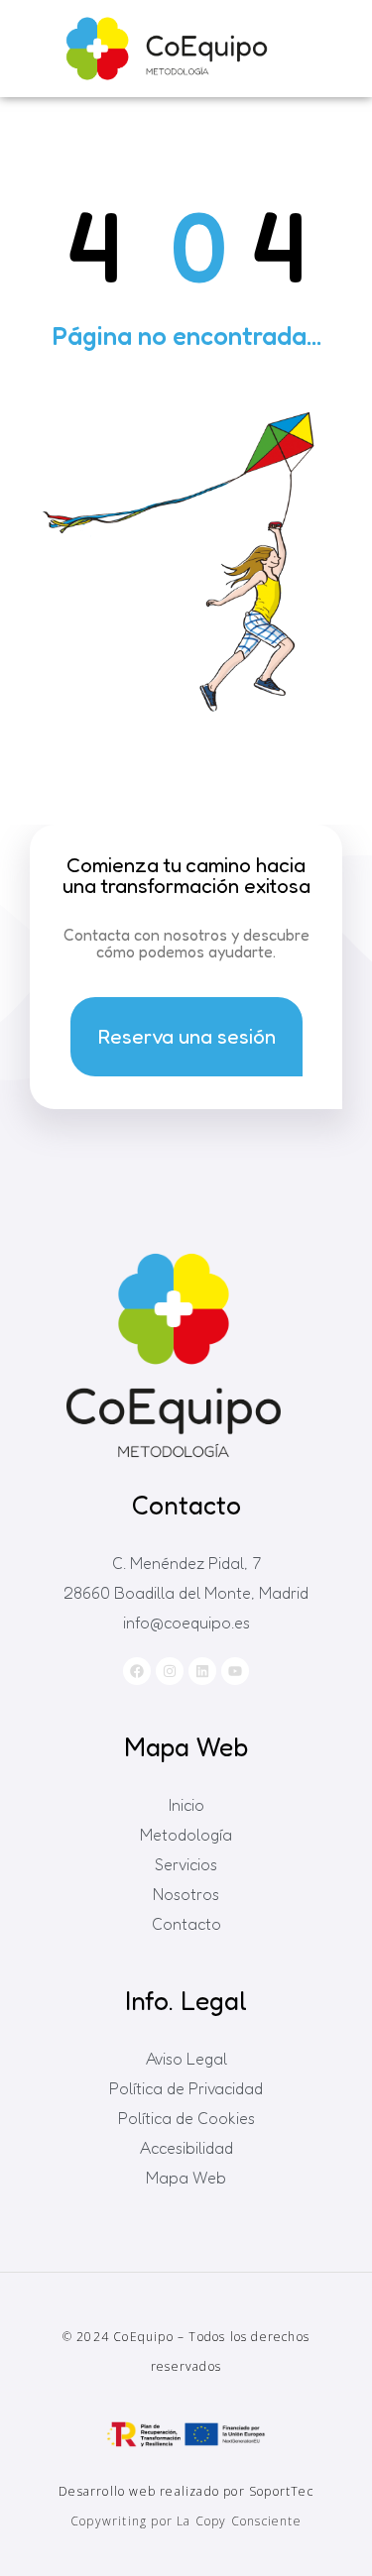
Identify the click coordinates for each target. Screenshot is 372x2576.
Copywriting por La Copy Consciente (186, 2521)
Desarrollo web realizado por (186, 2491)
